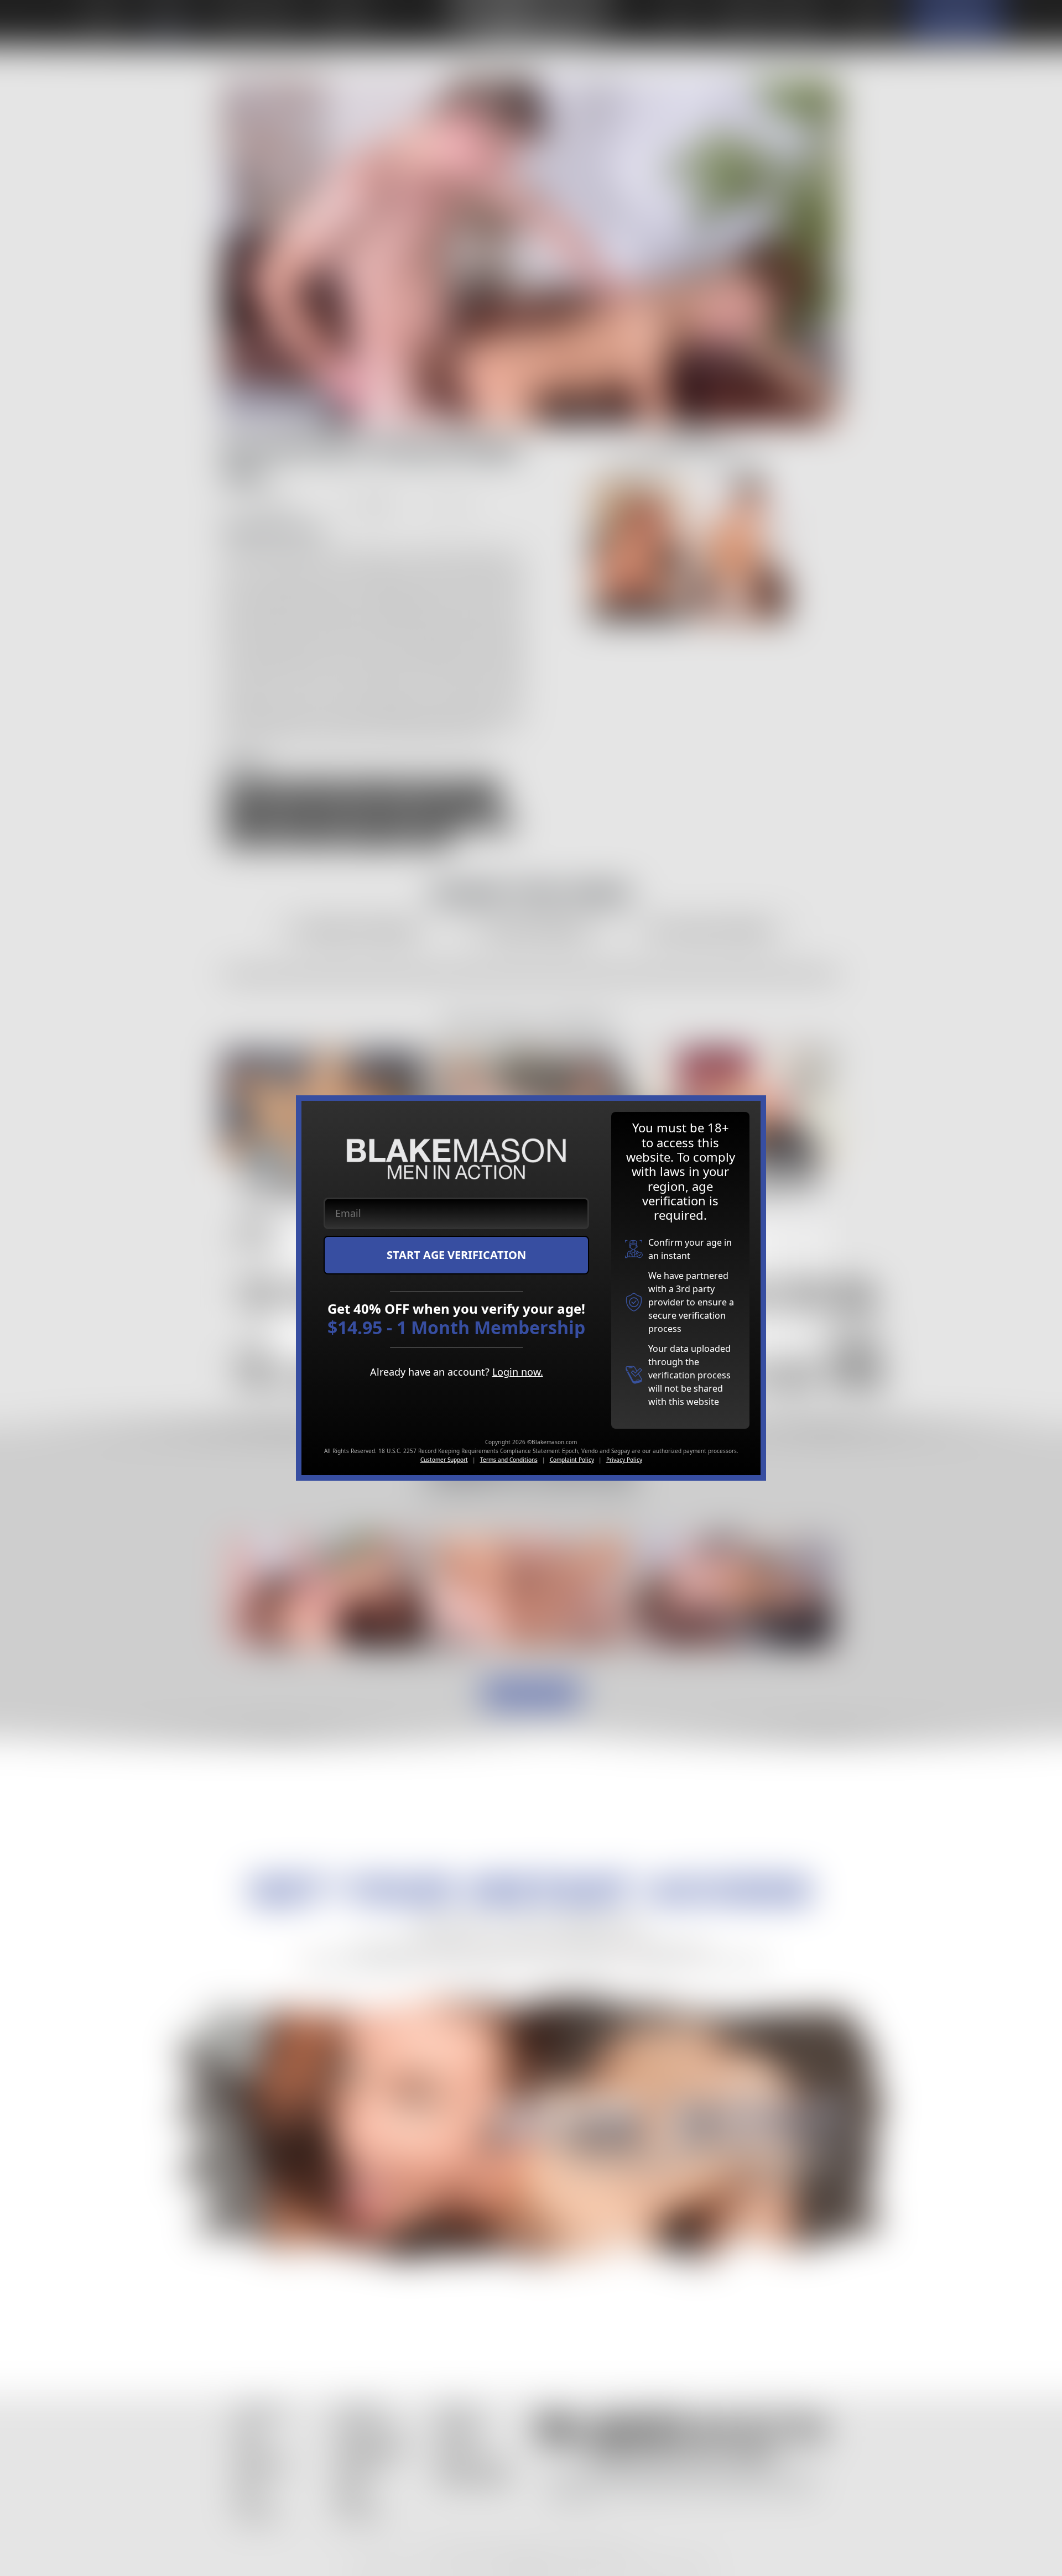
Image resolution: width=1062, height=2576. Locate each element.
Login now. (518, 1372)
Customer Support (444, 1460)
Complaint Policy (572, 1460)
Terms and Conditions (509, 1460)
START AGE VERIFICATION (456, 1255)
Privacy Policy (624, 1460)
